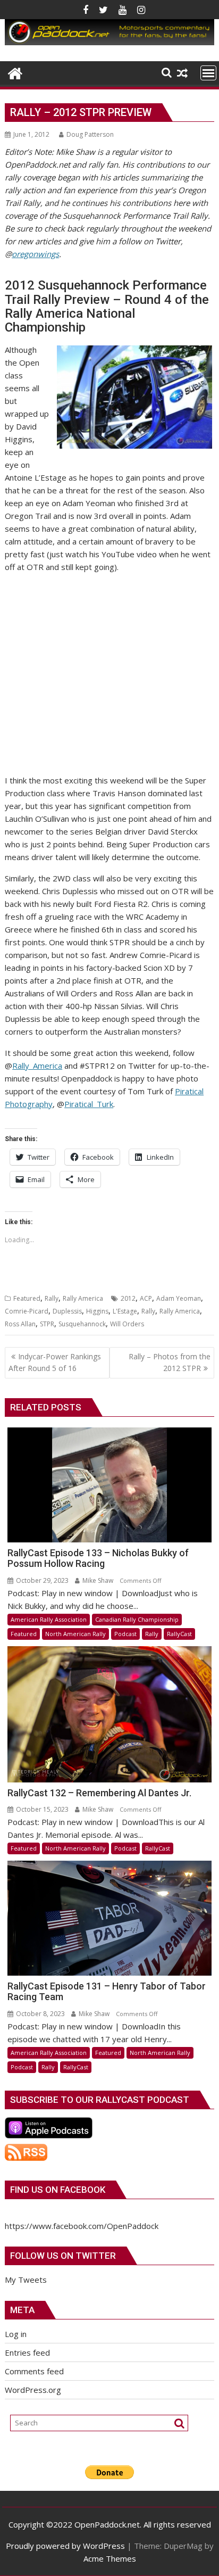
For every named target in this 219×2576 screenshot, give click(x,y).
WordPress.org (33, 2390)
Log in (16, 2334)
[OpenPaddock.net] (109, 42)
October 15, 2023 (41, 1809)
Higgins (97, 1311)
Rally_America (37, 1066)
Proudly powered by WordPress (65, 2546)
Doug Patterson (90, 134)
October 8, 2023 (40, 2014)
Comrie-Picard (27, 1311)
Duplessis (67, 1311)
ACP (146, 1298)
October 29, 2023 (41, 1580)
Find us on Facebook (58, 2190)
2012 (128, 1298)
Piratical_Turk (89, 1104)
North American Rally (75, 1634)
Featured (27, 1298)
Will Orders (127, 1324)
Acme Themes (110, 2558)
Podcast (125, 1634)
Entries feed (27, 2352)
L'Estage (125, 1311)
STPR (47, 1324)
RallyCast (179, 1634)
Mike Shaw (97, 1580)
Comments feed (34, 2371)
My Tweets (26, 2280)
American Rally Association (49, 1619)
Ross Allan (20, 1324)
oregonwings (35, 254)
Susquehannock (82, 1324)
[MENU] (208, 73)
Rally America (83, 1298)
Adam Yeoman (179, 1298)
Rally (52, 1298)
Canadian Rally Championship (137, 1619)
